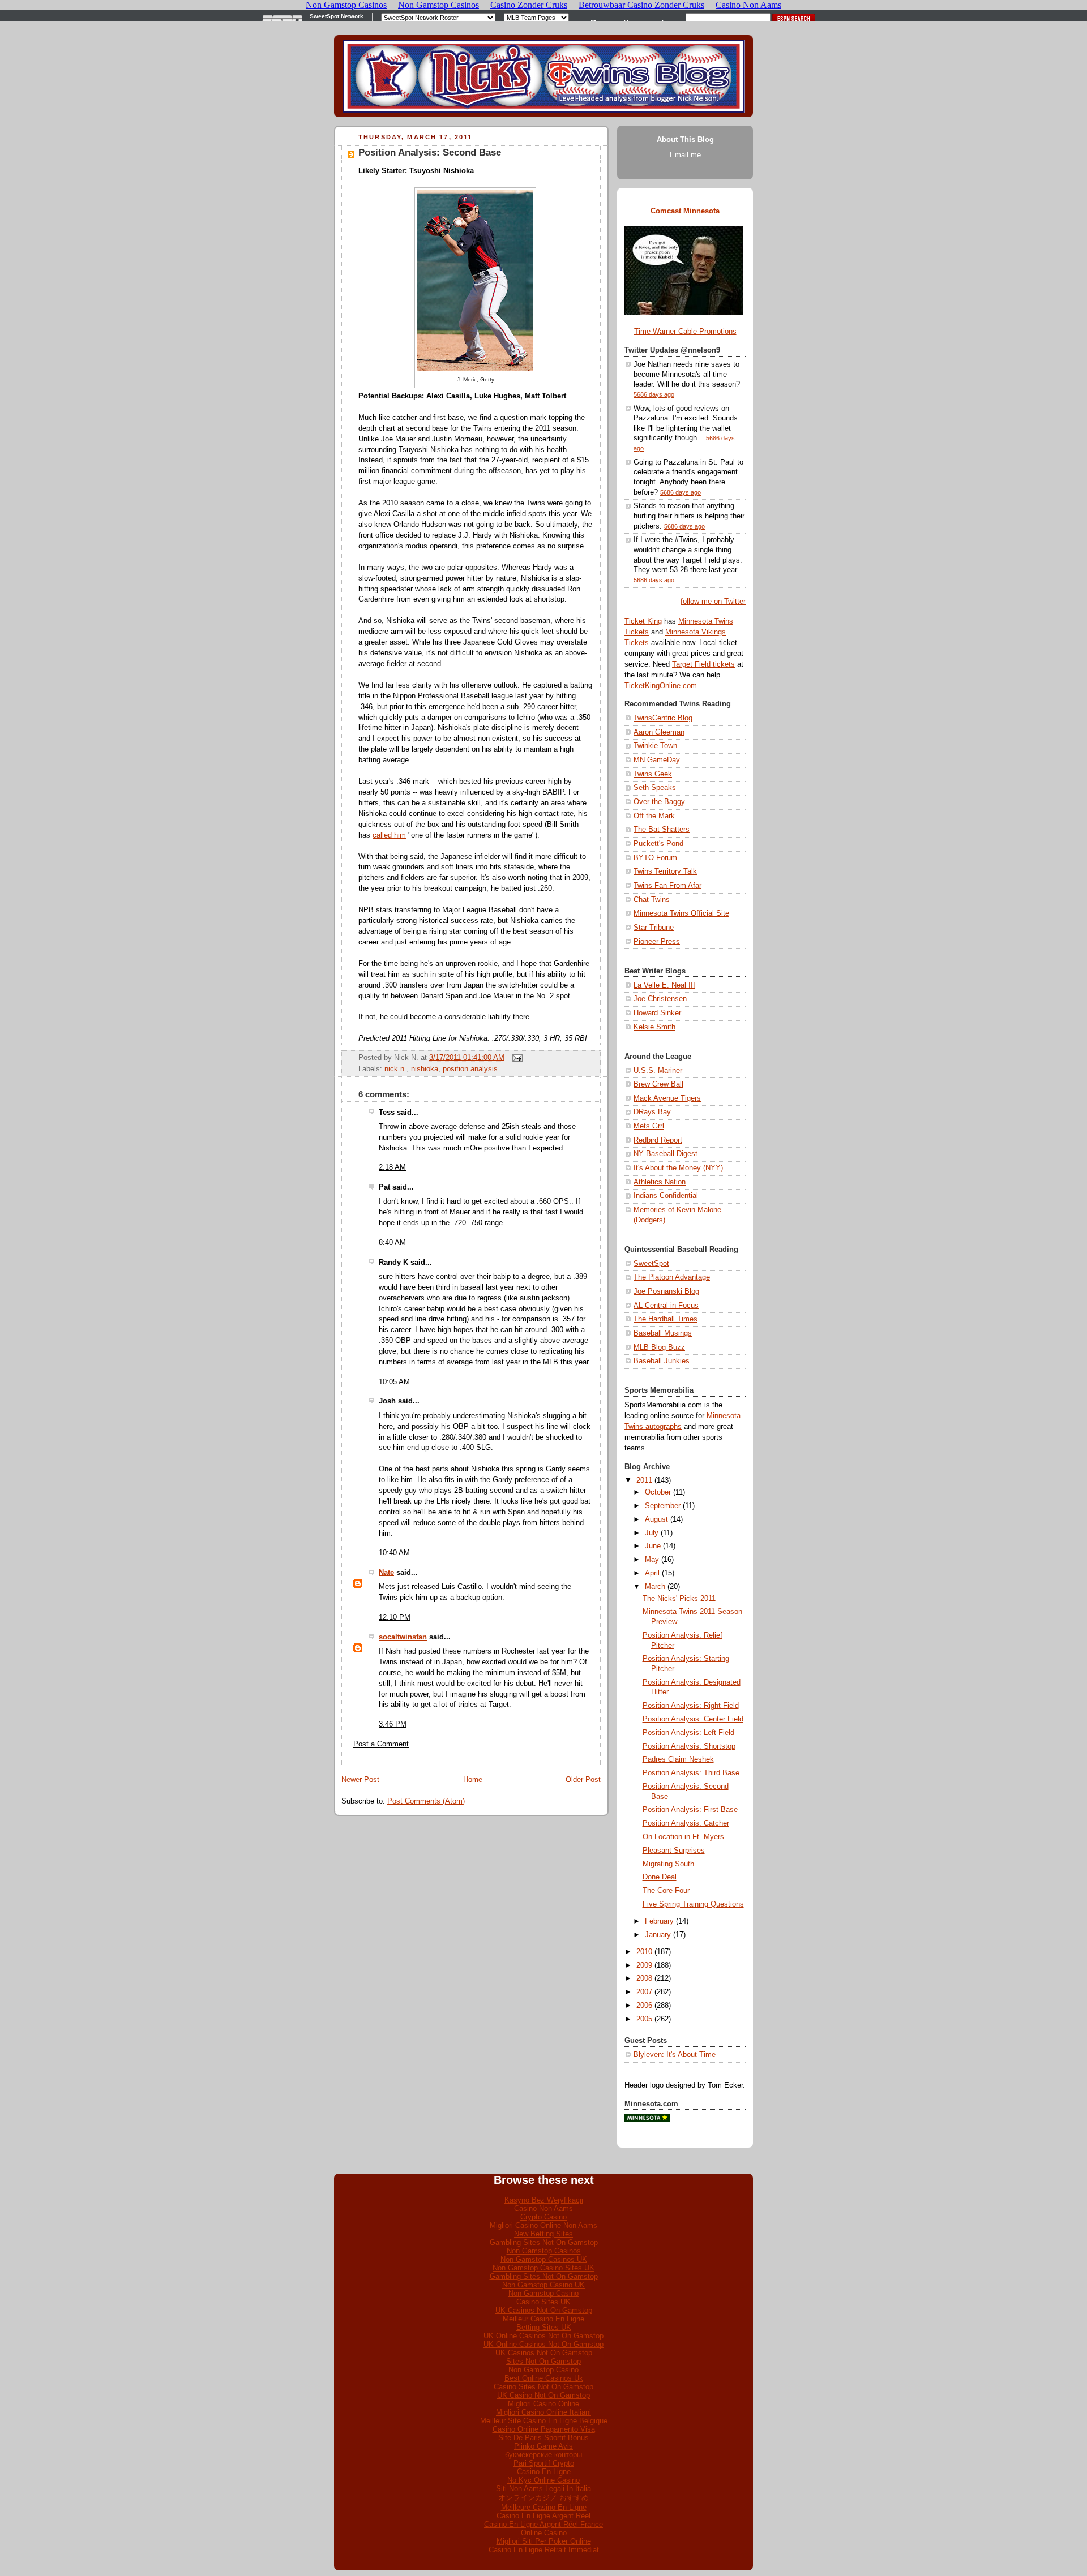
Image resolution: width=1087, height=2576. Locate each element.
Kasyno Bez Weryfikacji (544, 2200)
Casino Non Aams (543, 2208)
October (658, 1492)
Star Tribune (654, 928)
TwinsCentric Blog (663, 718)
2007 (644, 1992)
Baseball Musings (663, 1333)
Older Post (583, 1780)
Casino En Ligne (544, 2472)
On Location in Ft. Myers (683, 1837)
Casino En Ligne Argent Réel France (543, 2524)
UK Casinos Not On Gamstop (544, 2310)
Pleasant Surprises (674, 1851)
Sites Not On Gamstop (543, 2361)
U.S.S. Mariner (658, 1071)
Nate (386, 1573)
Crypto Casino (543, 2217)
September (663, 1506)
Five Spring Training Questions (693, 1904)
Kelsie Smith (654, 1027)
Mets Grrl (649, 1126)
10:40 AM (394, 1553)
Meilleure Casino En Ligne (544, 2507)
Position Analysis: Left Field (688, 1733)
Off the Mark (654, 816)
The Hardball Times (666, 1319)
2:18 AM (392, 1167)
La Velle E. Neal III (664, 985)
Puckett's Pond (658, 844)
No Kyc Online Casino (543, 2480)
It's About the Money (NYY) (678, 1168)
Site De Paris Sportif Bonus (543, 2438)
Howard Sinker (657, 1013)
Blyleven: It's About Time (675, 2055)
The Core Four (666, 1891)
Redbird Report (658, 1140)
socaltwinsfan (403, 1637)
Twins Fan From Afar (667, 886)
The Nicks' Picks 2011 (679, 1599)
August (656, 1519)
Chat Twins (652, 900)
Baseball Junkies (662, 1361)
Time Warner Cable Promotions (685, 332)
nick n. (395, 1069)
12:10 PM (395, 1617)
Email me (685, 155)
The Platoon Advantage (672, 1277)
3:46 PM (393, 1724)
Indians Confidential (666, 1196)
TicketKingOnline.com (661, 686)
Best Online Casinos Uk (544, 2378)
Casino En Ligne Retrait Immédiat (544, 2550)
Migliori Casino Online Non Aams (543, 2225)
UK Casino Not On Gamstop (543, 2395)
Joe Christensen (660, 999)
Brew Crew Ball (658, 1084)
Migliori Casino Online (543, 2404)
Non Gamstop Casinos (544, 2251)
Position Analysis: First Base (690, 1810)
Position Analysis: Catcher (686, 1823)
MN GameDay (657, 760)
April (652, 1573)
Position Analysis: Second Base (430, 153)
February (659, 1921)
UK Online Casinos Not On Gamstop (543, 2336)
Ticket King (643, 621)
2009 (644, 1965)
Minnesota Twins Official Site (681, 913)
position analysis (470, 1069)
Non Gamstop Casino (543, 2293)
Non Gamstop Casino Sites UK (543, 2268)
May (652, 1560)
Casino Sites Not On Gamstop (543, 2387)
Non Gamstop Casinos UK (544, 2259)
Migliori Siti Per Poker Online (544, 2541)
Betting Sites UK (544, 2327)
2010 (644, 1952)
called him (389, 835)
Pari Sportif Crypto (544, 2463)
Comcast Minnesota (685, 211)
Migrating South (668, 1864)
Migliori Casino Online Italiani (543, 2412)
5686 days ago (654, 394)
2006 (644, 2006)
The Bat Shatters (662, 830)
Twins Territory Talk (665, 871)
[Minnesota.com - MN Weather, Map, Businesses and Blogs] (647, 2120)
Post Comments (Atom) (426, 1801)
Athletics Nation (660, 1182)
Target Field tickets (703, 664)
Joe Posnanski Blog (666, 1291)
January (658, 1935)
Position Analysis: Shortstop (689, 1746)
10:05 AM (394, 1382)
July (652, 1533)
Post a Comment (381, 1744)
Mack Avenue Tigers (667, 1098)
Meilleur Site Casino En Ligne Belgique (544, 2421)
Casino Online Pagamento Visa (544, 2429)
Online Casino (544, 2533)
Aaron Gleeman (659, 732)
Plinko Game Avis (543, 2446)
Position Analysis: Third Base (691, 1773)
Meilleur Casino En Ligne (543, 2319)
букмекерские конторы (543, 2455)
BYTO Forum (655, 858)
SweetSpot (651, 1264)
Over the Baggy (659, 802)
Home (473, 1780)
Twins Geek (653, 774)
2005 (644, 2019)
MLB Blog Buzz (659, 1347)
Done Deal (660, 1877)
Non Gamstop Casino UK (543, 2285)
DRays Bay (652, 1112)
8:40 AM (392, 1243)
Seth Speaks (655, 788)
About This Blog (685, 140)
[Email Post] (516, 1057)
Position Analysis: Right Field (691, 1706)
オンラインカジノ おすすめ (543, 2498)
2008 (644, 1978)
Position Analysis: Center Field (693, 1719)
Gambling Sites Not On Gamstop (544, 2242)
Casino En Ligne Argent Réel (543, 2516)
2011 (644, 1480)
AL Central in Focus (666, 1306)
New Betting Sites (543, 2234)
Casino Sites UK (543, 2302)
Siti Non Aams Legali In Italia (543, 2489)
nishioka (425, 1069)
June (653, 1546)
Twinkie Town (655, 746)
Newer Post (360, 1780)
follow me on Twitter (713, 602)
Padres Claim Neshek (678, 1759)
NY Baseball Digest (666, 1154)
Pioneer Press (657, 942)
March (655, 1587)
